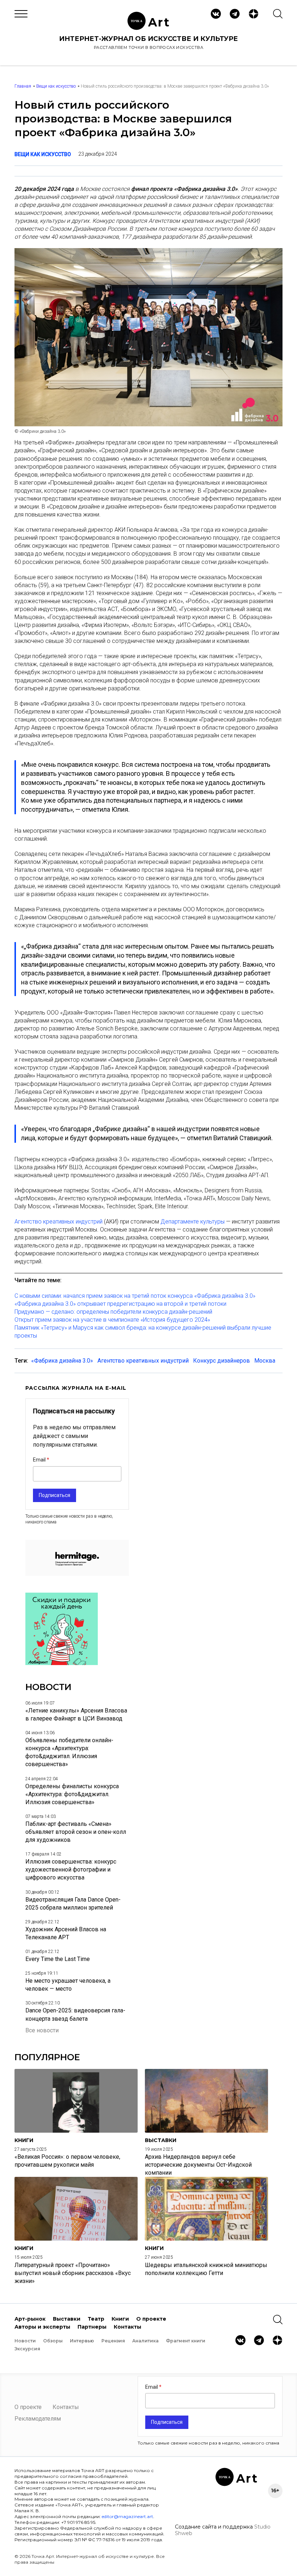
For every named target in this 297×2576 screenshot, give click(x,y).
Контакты (127, 2327)
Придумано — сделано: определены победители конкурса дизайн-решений (113, 1312)
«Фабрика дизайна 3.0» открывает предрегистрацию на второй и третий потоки (120, 1304)
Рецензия (113, 2341)
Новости (25, 2341)
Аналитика (145, 2341)
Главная (23, 86)
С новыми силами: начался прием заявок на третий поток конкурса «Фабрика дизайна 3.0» (135, 1296)
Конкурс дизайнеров (221, 1361)
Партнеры (92, 2327)
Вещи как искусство (56, 86)
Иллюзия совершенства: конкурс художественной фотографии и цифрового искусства (71, 1870)
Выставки (67, 2319)
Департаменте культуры (193, 1222)
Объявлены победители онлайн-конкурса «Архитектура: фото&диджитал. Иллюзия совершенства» (69, 1752)
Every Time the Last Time (58, 1959)
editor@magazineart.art (127, 2516)
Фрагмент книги (186, 2341)
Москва (265, 1361)
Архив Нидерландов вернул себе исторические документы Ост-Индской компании (198, 2165)
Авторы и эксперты (42, 2327)
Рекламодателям (38, 2419)
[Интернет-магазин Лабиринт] (62, 1663)
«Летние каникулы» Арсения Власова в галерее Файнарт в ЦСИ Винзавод (76, 1714)
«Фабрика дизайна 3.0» (62, 1361)
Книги (120, 2319)
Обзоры (53, 2341)
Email (40, 1460)
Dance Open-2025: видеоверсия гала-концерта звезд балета (75, 2014)
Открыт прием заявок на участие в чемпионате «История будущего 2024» (112, 1320)
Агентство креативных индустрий (58, 1222)
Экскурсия (27, 2349)
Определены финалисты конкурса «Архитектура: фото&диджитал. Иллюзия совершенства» (72, 1794)
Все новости (42, 2030)
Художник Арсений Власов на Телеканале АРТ (66, 1933)
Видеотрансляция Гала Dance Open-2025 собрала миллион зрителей (73, 1904)
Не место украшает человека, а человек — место (68, 1985)
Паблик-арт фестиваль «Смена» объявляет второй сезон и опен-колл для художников (76, 1832)
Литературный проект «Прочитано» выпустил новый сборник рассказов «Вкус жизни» (73, 2273)
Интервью (82, 2341)
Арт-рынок (30, 2319)
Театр (96, 2319)
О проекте (151, 2319)
